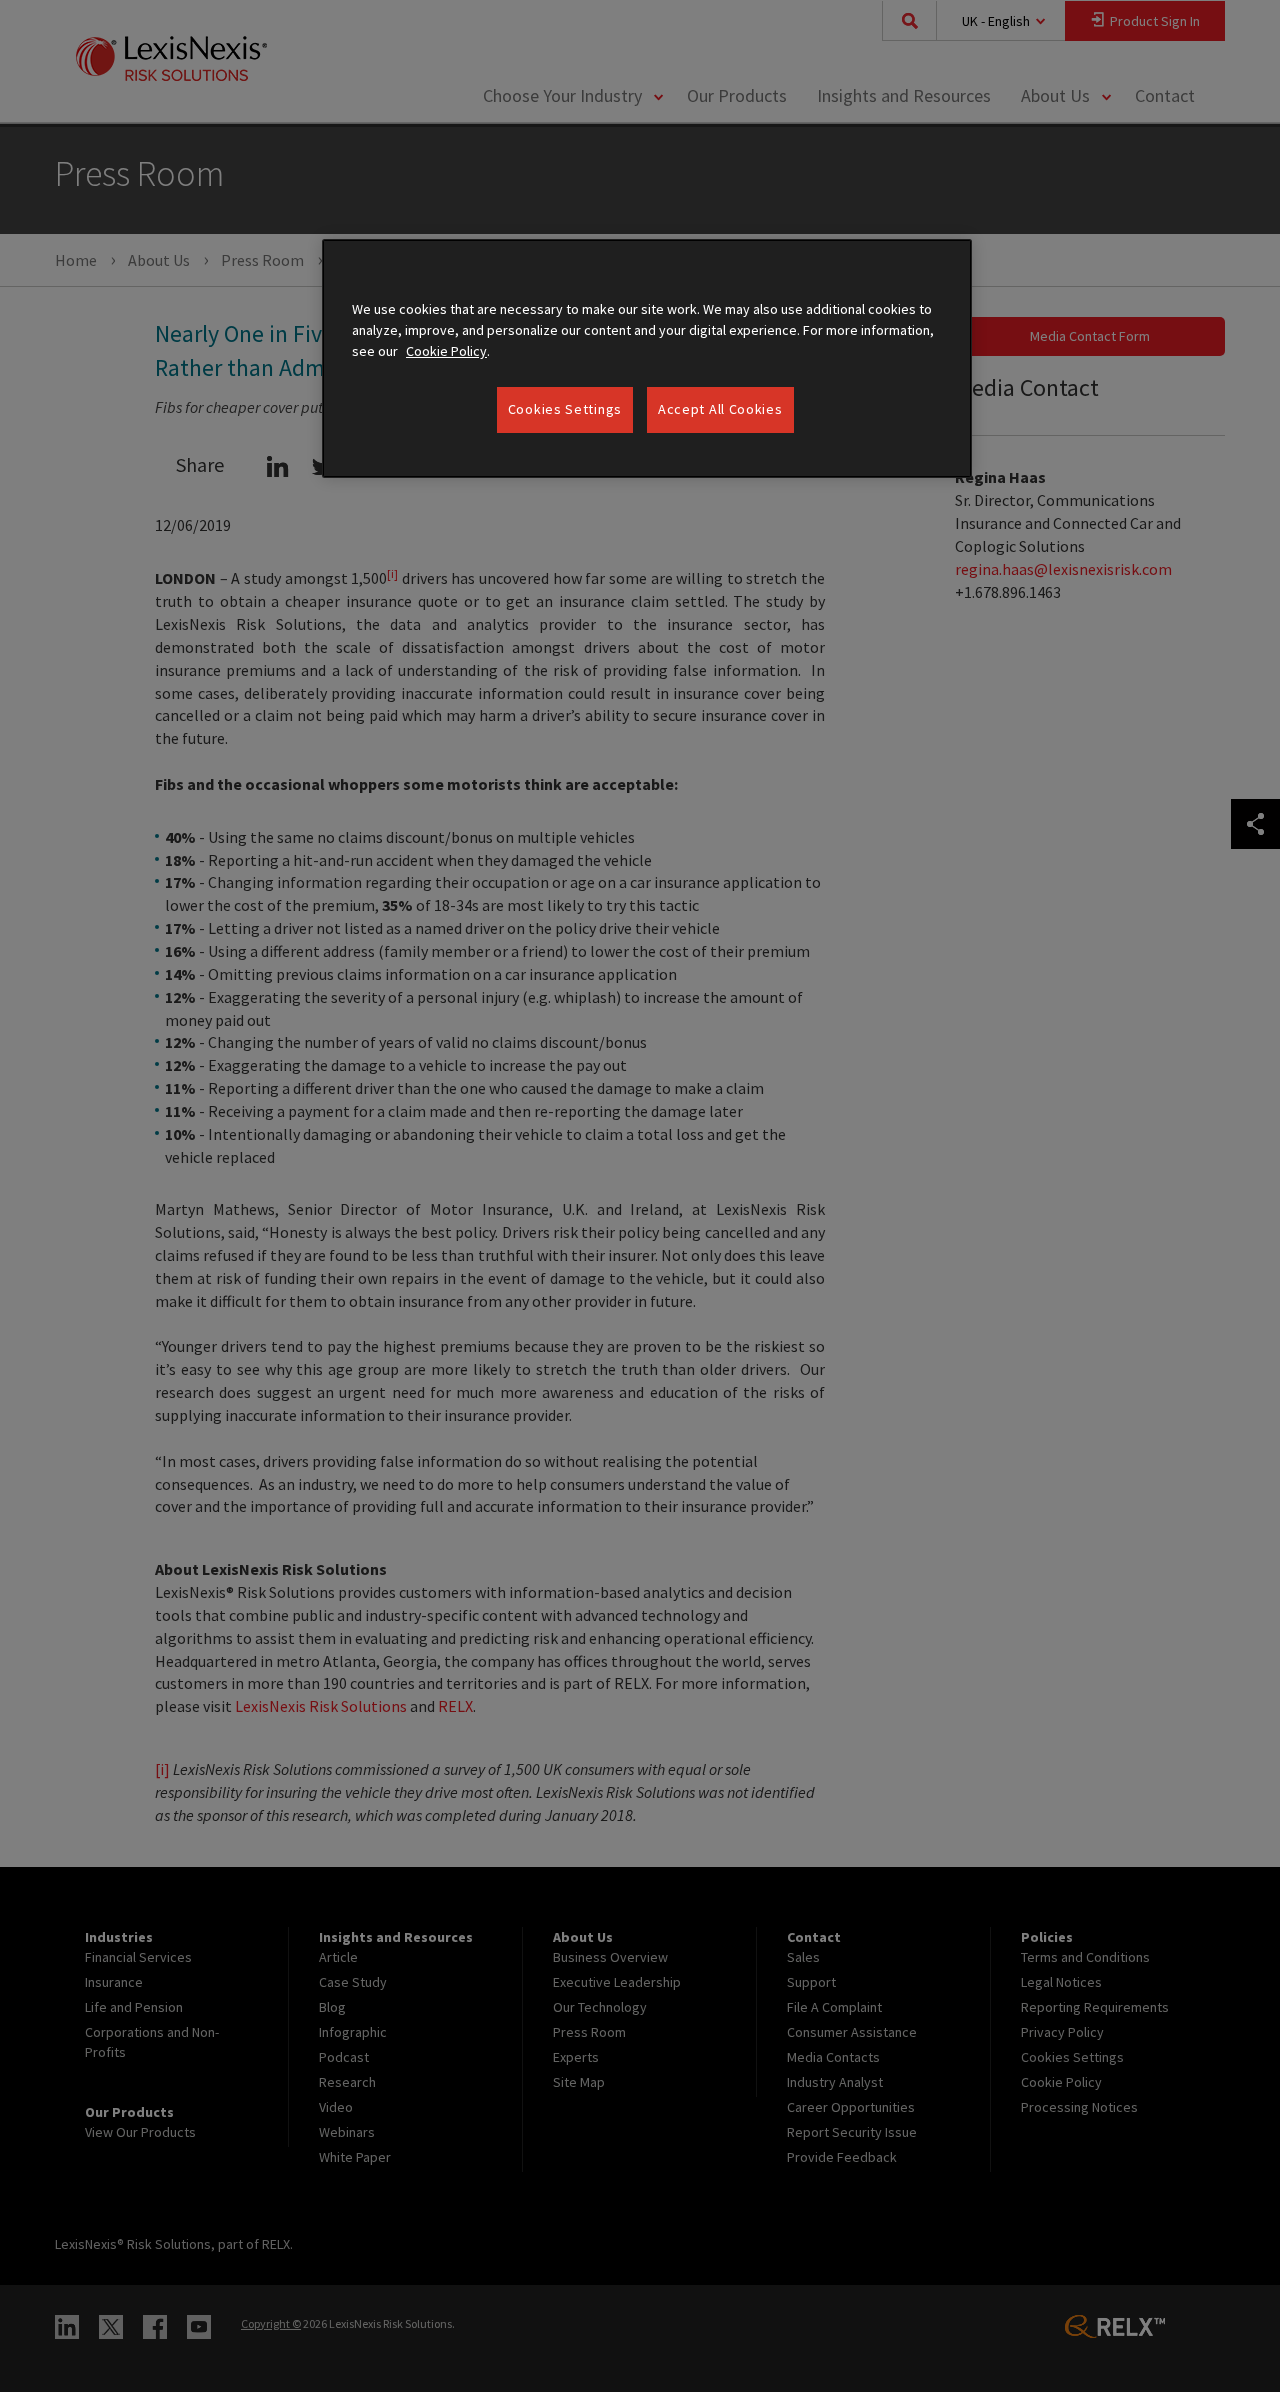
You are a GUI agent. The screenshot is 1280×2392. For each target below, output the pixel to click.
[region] (647, 358)
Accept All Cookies (720, 409)
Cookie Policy (446, 351)
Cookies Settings (565, 409)
